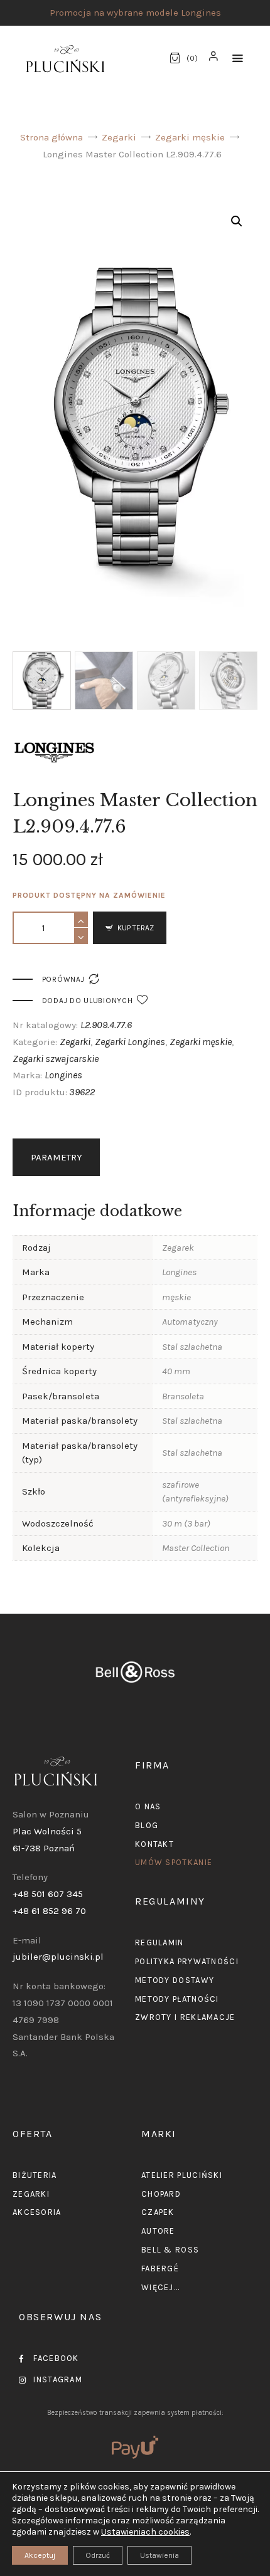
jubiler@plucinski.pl (58, 1957)
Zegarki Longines (130, 1042)
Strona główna (51, 137)
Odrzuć (98, 2555)
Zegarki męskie (190, 137)
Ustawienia (159, 2555)
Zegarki (119, 137)
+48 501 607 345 (48, 1894)
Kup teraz (136, 928)
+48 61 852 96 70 (49, 1911)
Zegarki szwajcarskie (56, 1059)
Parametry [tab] (57, 1157)
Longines (63, 1075)
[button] (238, 59)
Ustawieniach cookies (145, 2532)
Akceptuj (40, 2555)
